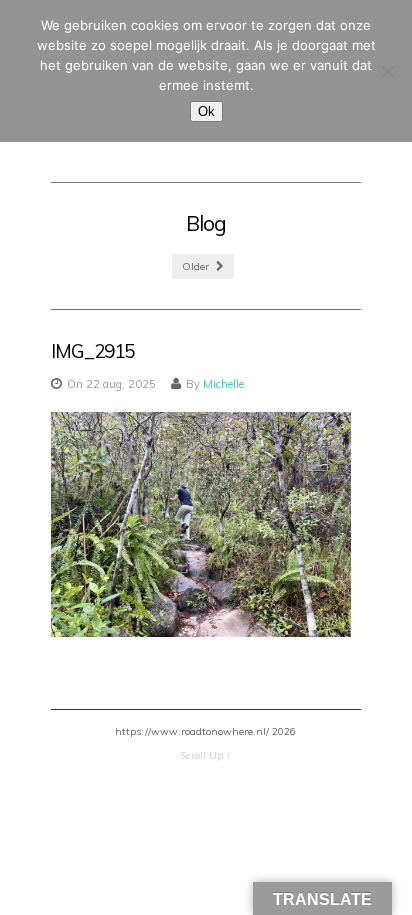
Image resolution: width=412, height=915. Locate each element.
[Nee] (387, 71)
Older (197, 266)
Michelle (223, 384)
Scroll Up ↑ (205, 755)
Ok (206, 111)
